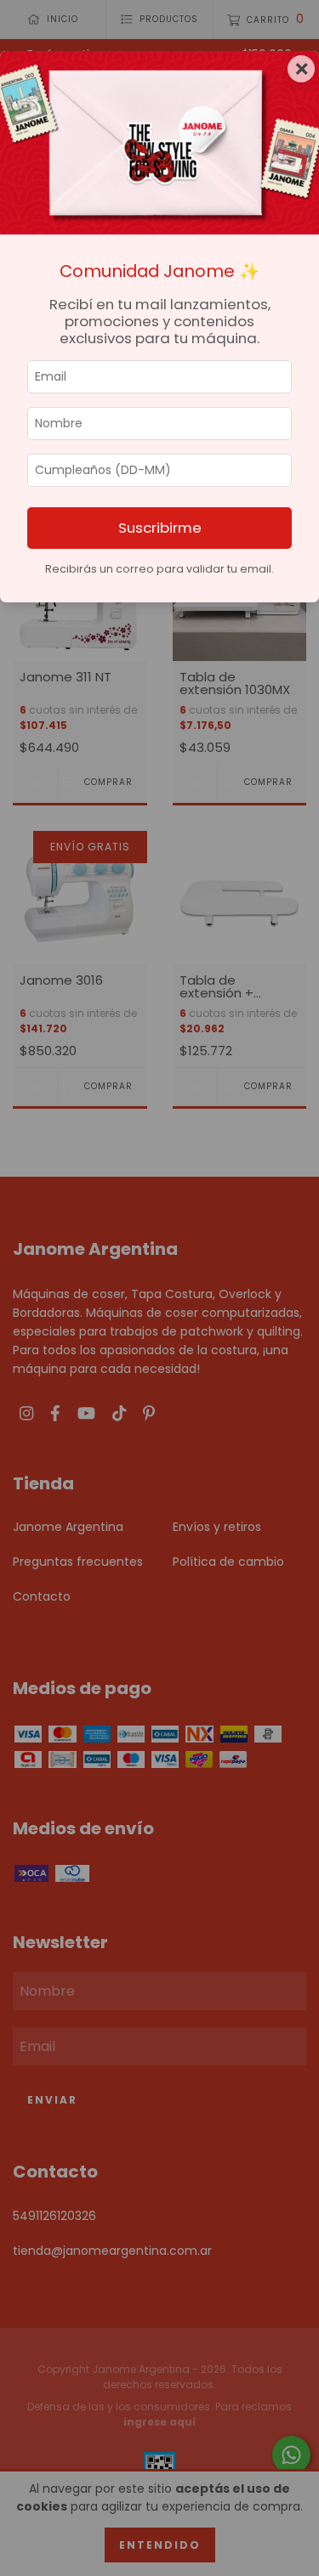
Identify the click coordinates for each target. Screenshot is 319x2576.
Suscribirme (160, 528)
